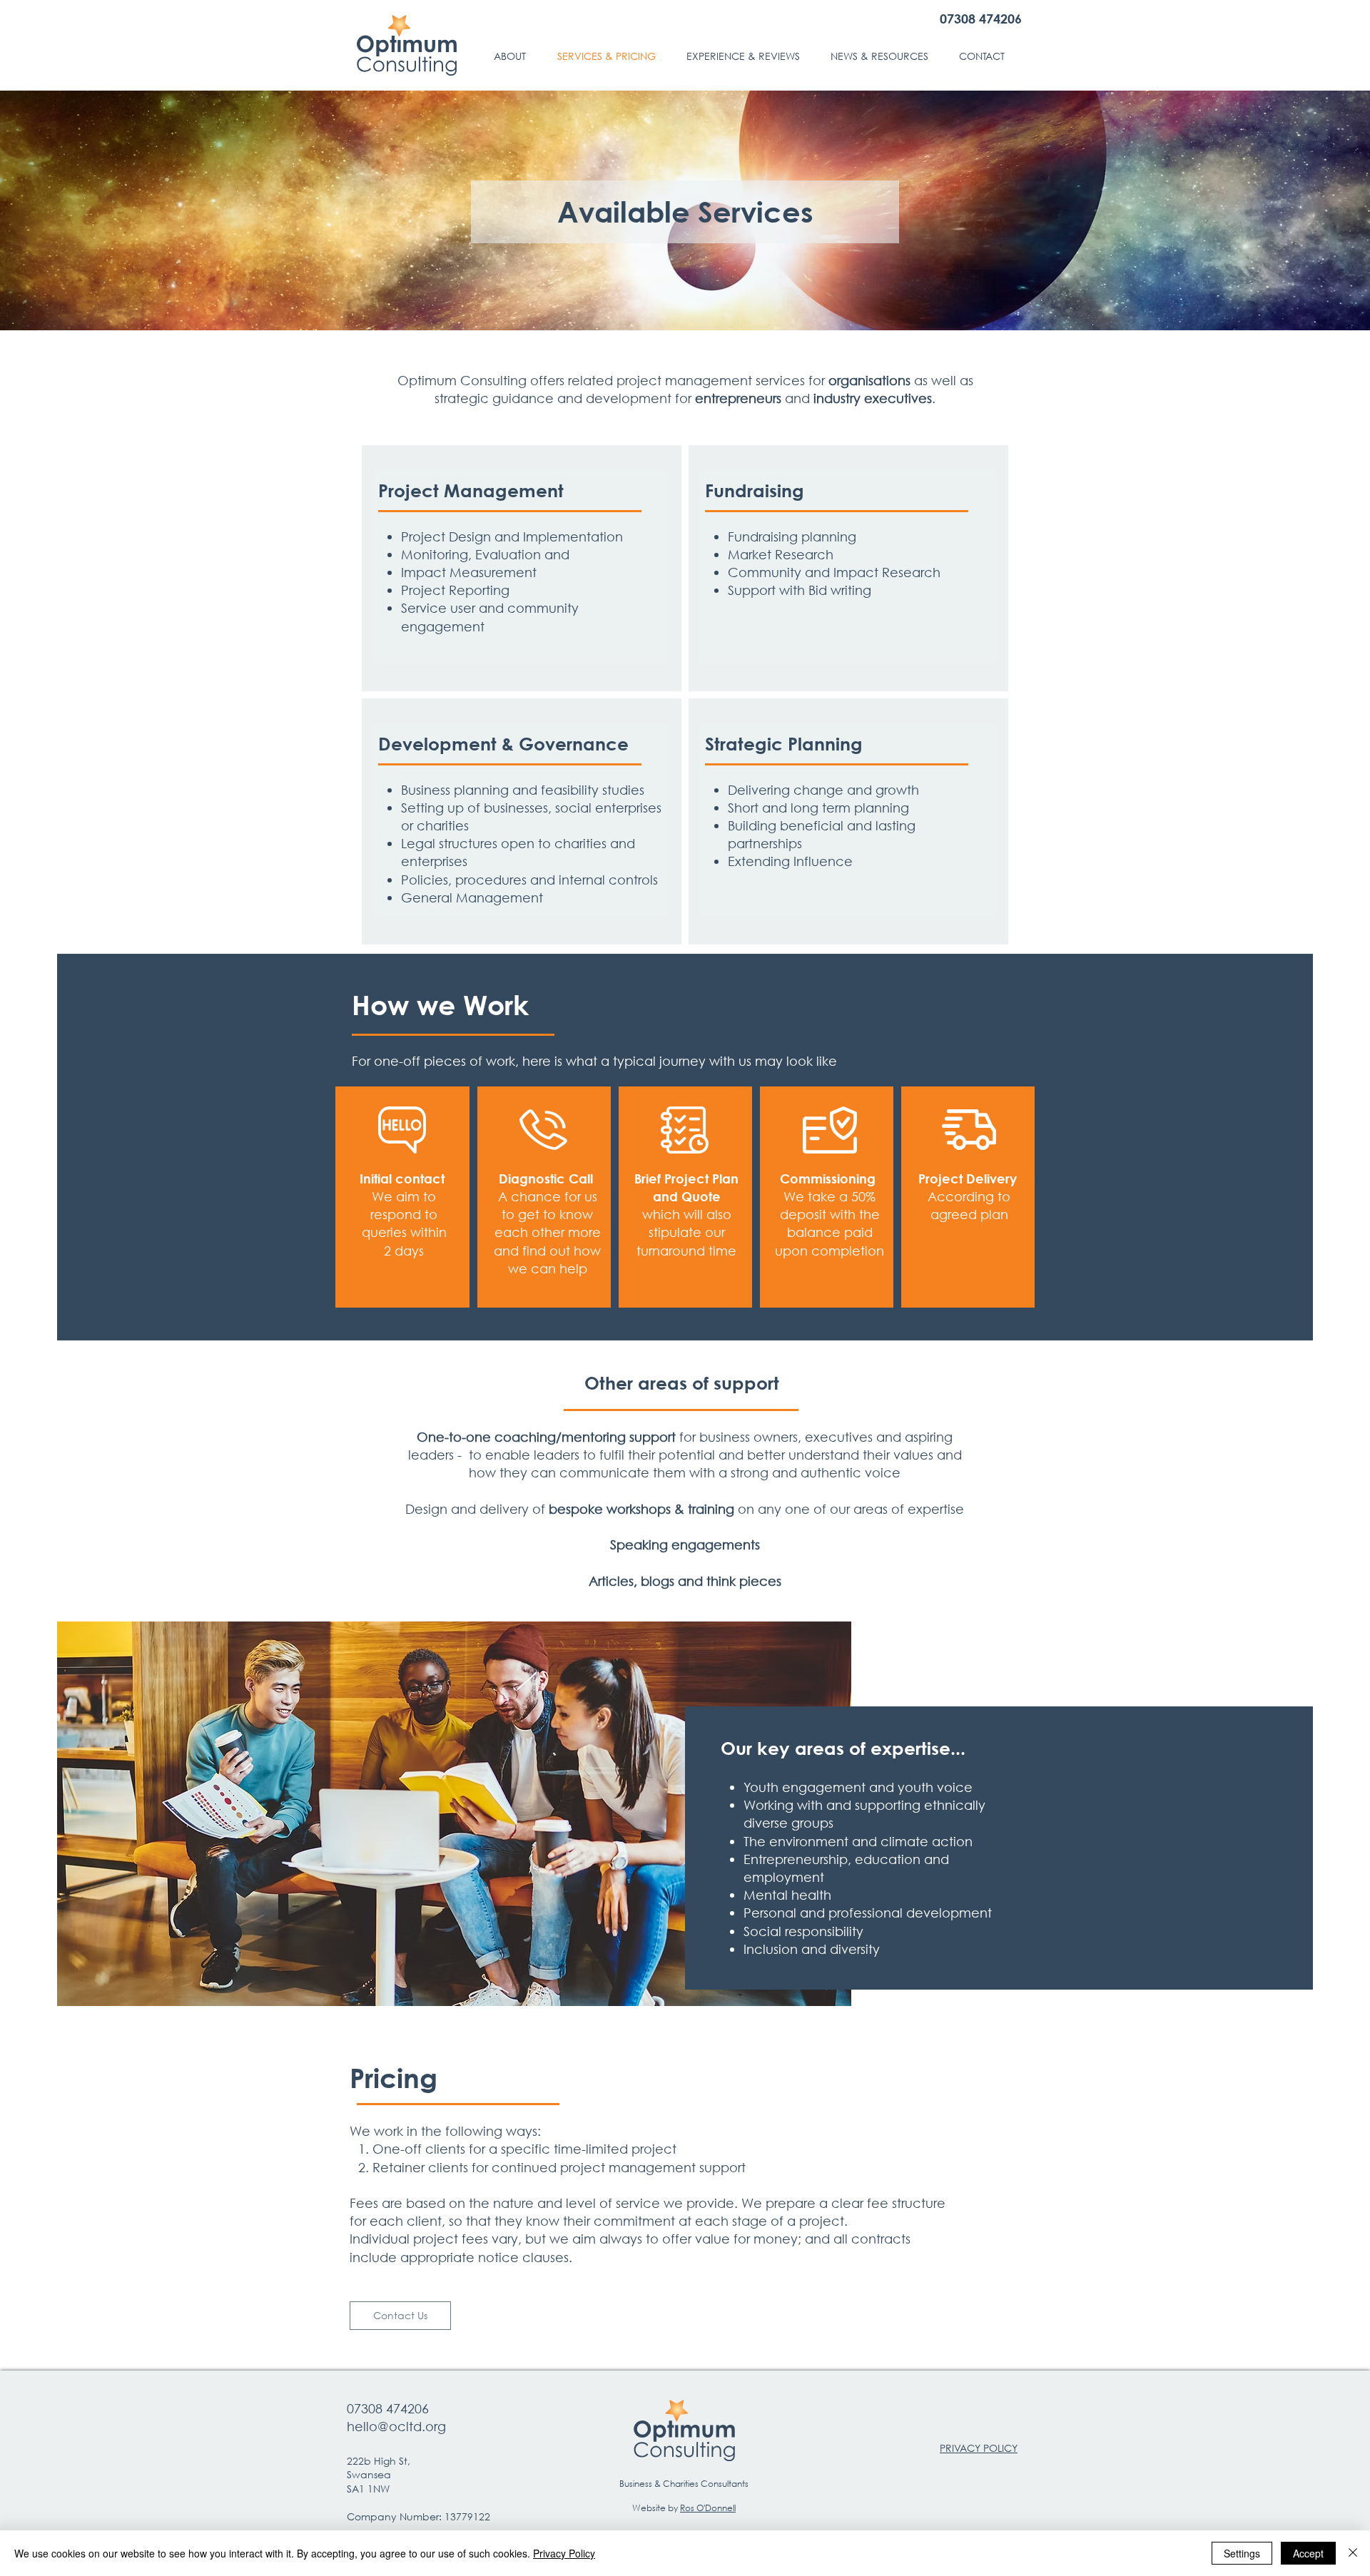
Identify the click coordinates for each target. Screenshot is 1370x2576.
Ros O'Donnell (708, 2508)
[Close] (1353, 2553)
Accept (1308, 2553)
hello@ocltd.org (396, 2426)
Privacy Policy (564, 2553)
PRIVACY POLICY (979, 2448)
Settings (1242, 2553)
